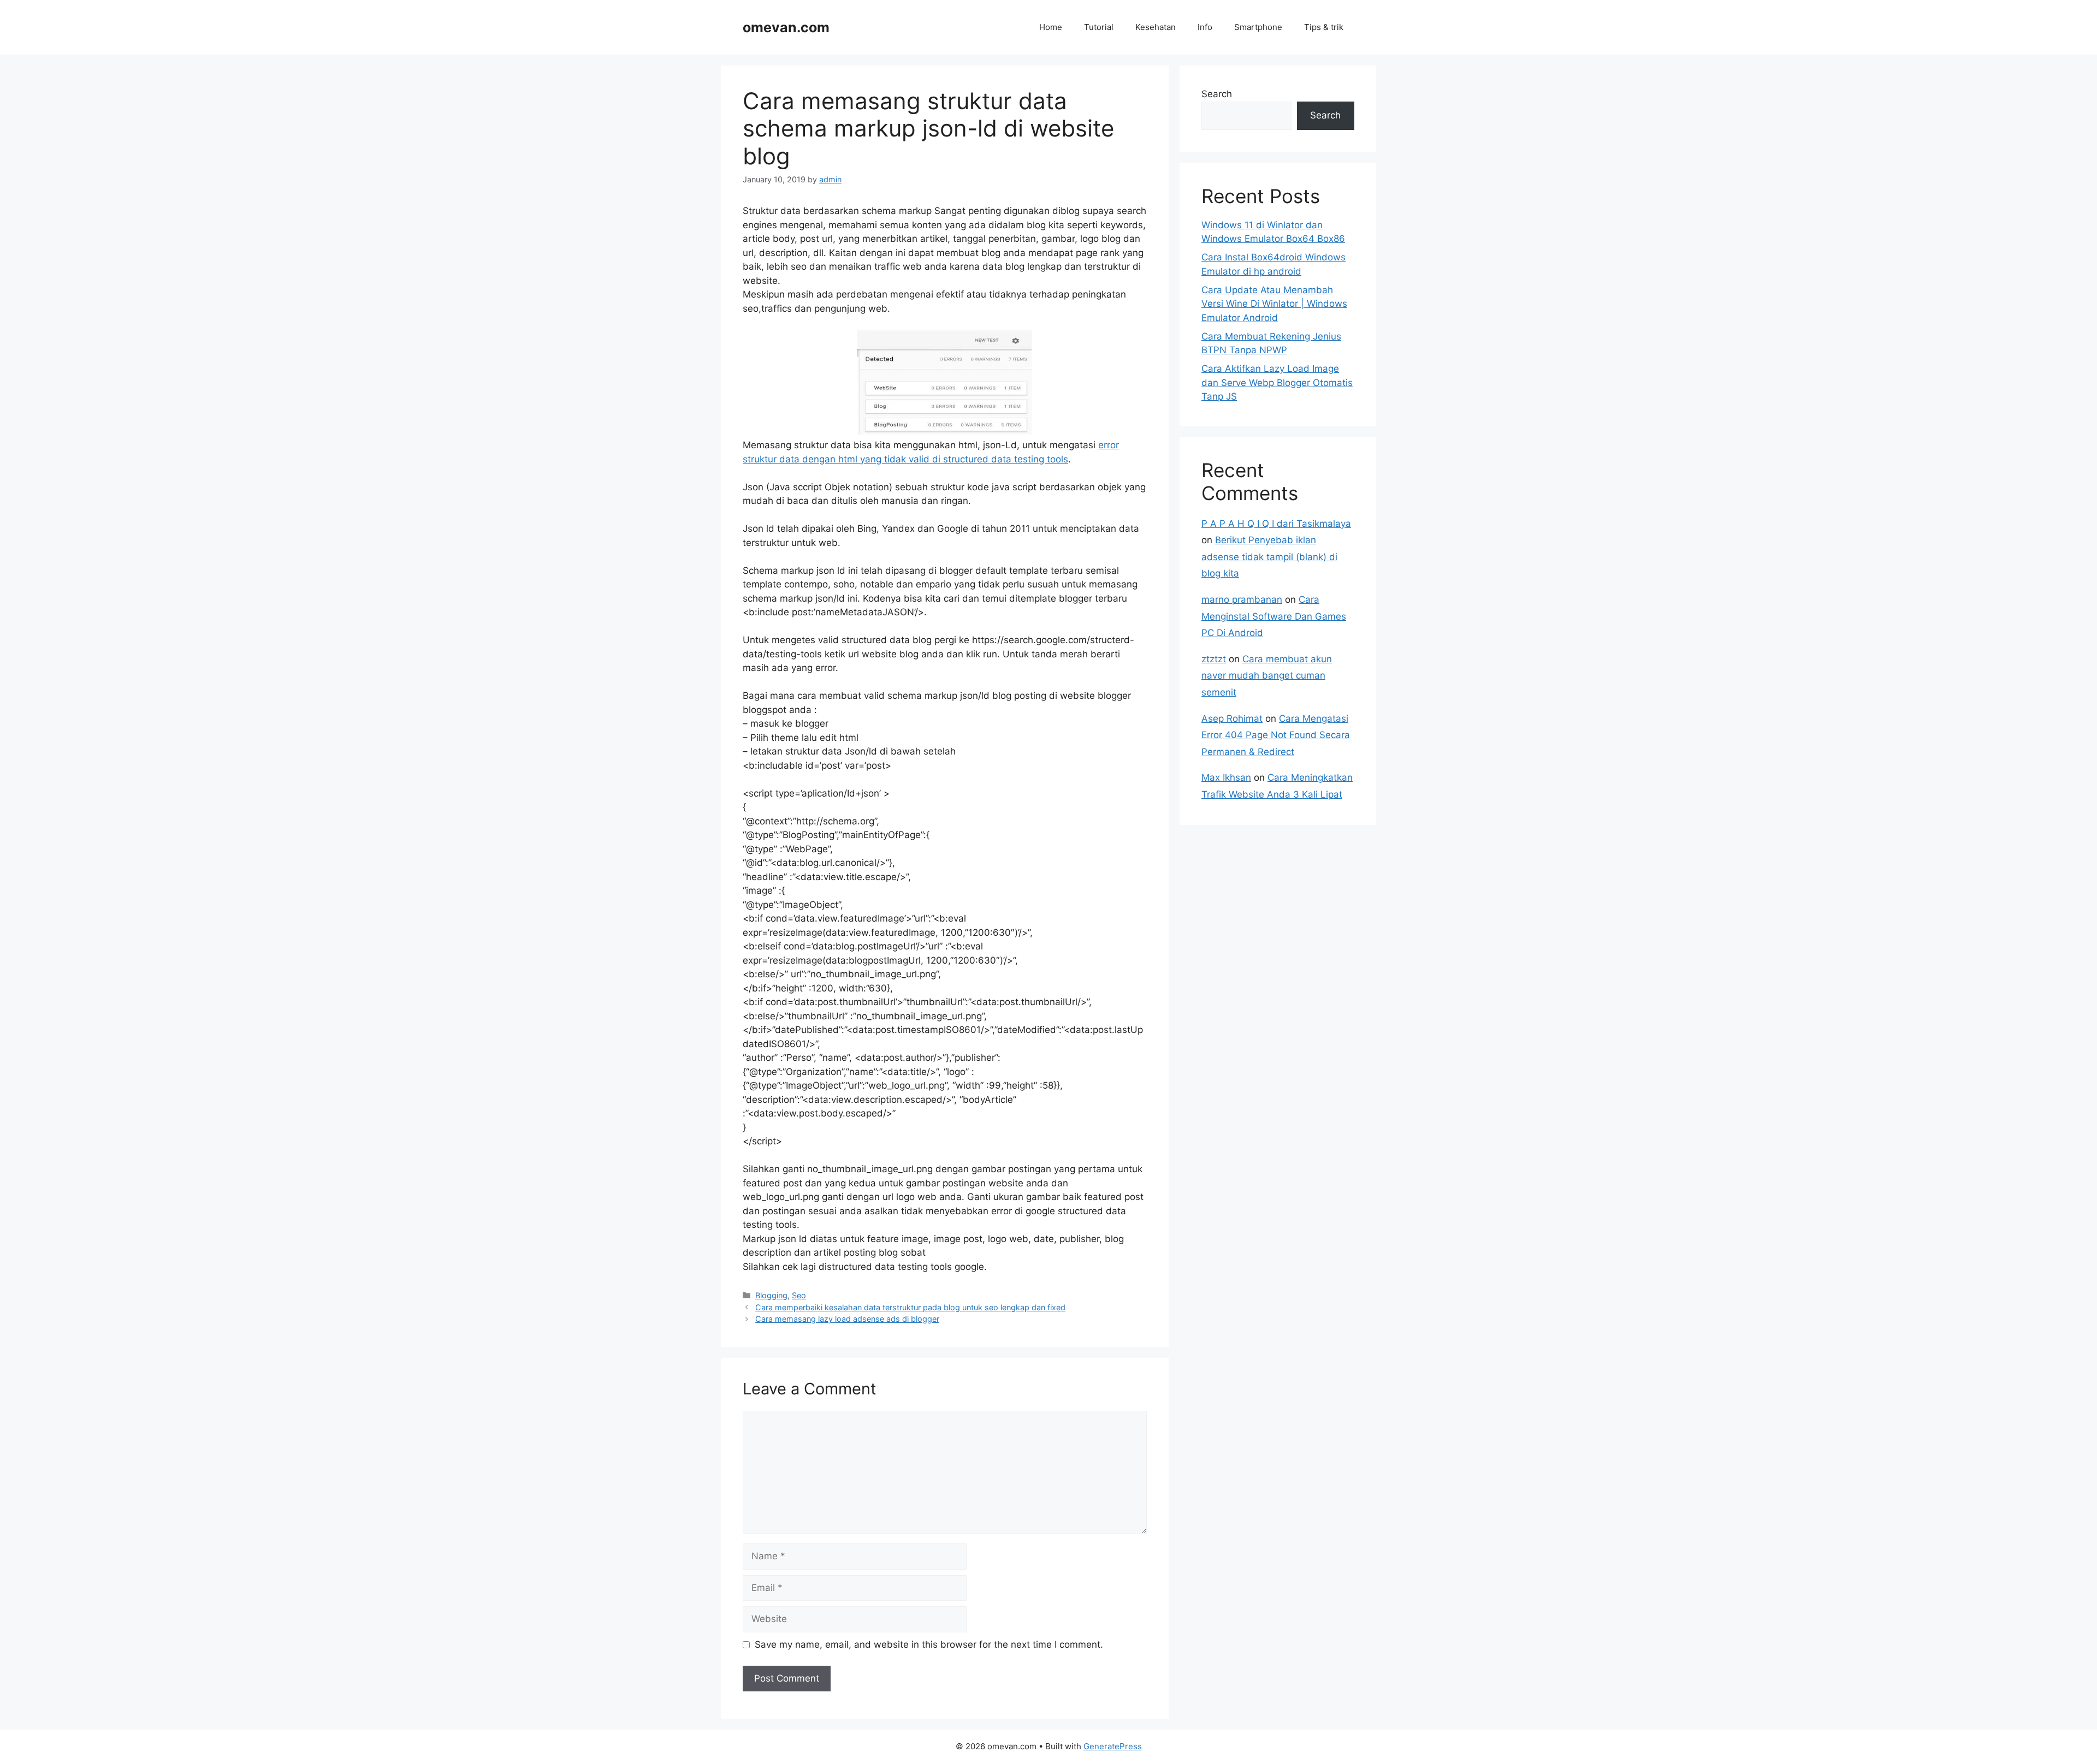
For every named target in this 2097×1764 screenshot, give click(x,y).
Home (1051, 27)
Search (1217, 94)
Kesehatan (1156, 27)
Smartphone (1258, 27)
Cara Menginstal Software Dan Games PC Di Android (1274, 616)
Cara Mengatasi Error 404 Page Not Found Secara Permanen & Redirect (1276, 735)
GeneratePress (1113, 1746)
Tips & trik (1324, 27)
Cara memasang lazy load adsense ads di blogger (847, 1319)
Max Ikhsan (1226, 777)
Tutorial (1099, 27)
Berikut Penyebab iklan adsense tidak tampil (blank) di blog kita (1269, 557)
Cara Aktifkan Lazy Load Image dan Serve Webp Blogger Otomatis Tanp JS (1277, 382)
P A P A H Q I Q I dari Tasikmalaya (1276, 524)
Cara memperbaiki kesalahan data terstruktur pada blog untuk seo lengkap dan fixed (910, 1307)
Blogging (771, 1295)
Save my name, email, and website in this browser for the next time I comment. (929, 1644)
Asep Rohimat (1232, 718)
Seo (799, 1295)
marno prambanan (1242, 599)
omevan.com (786, 27)
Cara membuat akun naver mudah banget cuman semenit (1267, 676)
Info (1205, 27)
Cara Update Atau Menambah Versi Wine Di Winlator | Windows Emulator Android (1274, 304)
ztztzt (1214, 659)
